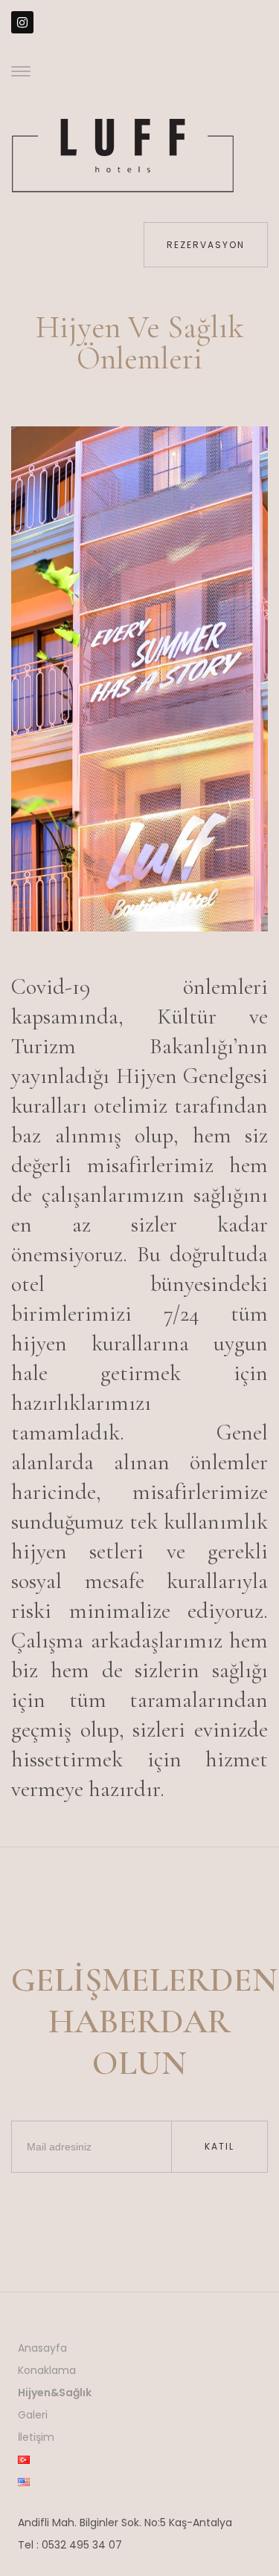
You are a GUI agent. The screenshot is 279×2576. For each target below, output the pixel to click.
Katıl (219, 2146)
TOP (217, 2514)
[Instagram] (22, 22)
